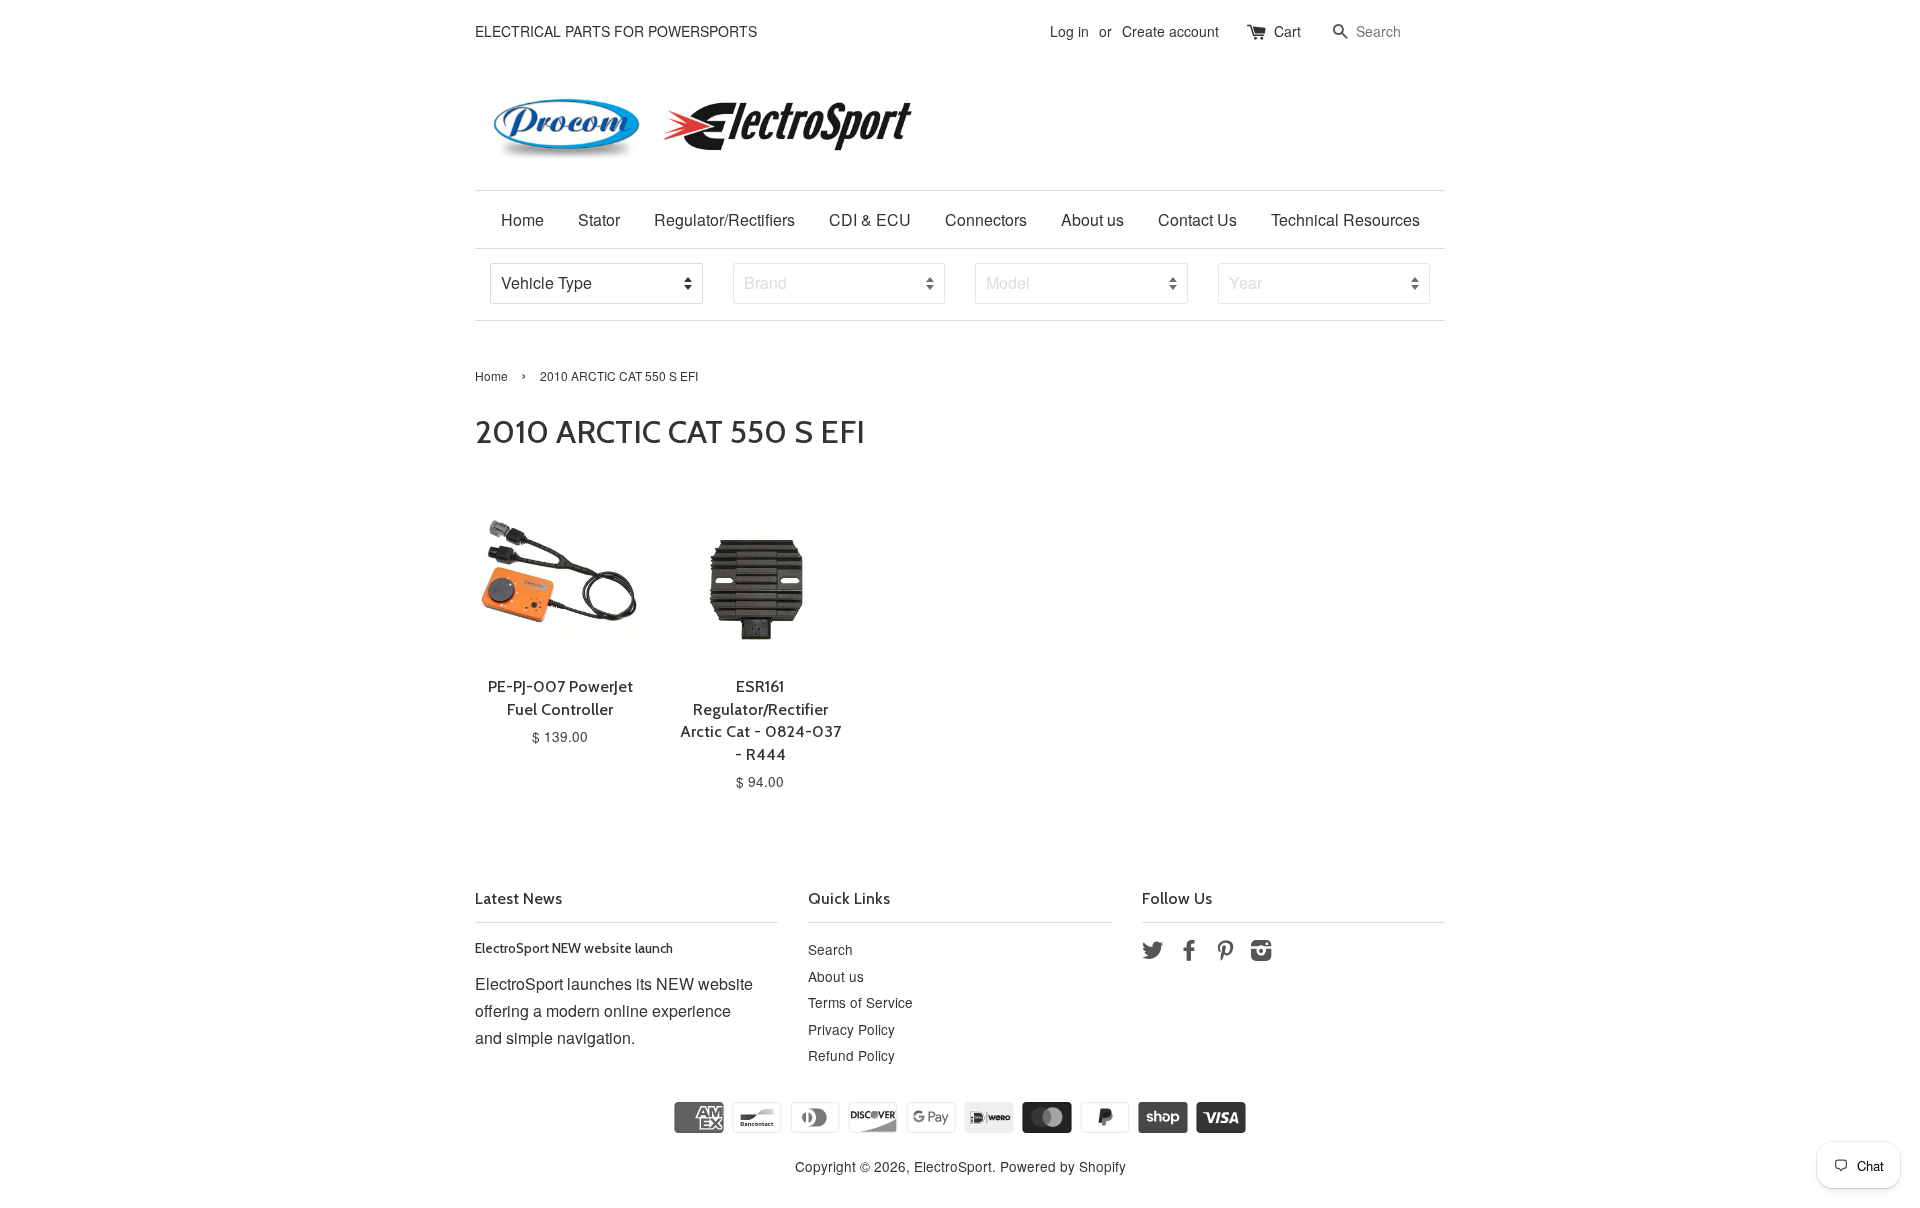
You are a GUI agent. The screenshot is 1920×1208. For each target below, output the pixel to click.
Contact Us (1197, 219)
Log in (1069, 31)
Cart (1287, 31)
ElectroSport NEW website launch (574, 948)
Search (830, 949)
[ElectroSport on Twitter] (1153, 953)
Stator (599, 219)
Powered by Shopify (1063, 1166)
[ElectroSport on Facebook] (1189, 953)
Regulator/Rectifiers (724, 219)
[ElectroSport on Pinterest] (1225, 953)
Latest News (518, 898)
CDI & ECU (870, 219)
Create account (1170, 31)
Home (522, 219)
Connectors (986, 219)
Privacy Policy (851, 1029)
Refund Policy (851, 1055)
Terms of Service (860, 1002)
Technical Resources (1345, 219)
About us (1092, 219)
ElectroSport (953, 1166)
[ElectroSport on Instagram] (1261, 953)
